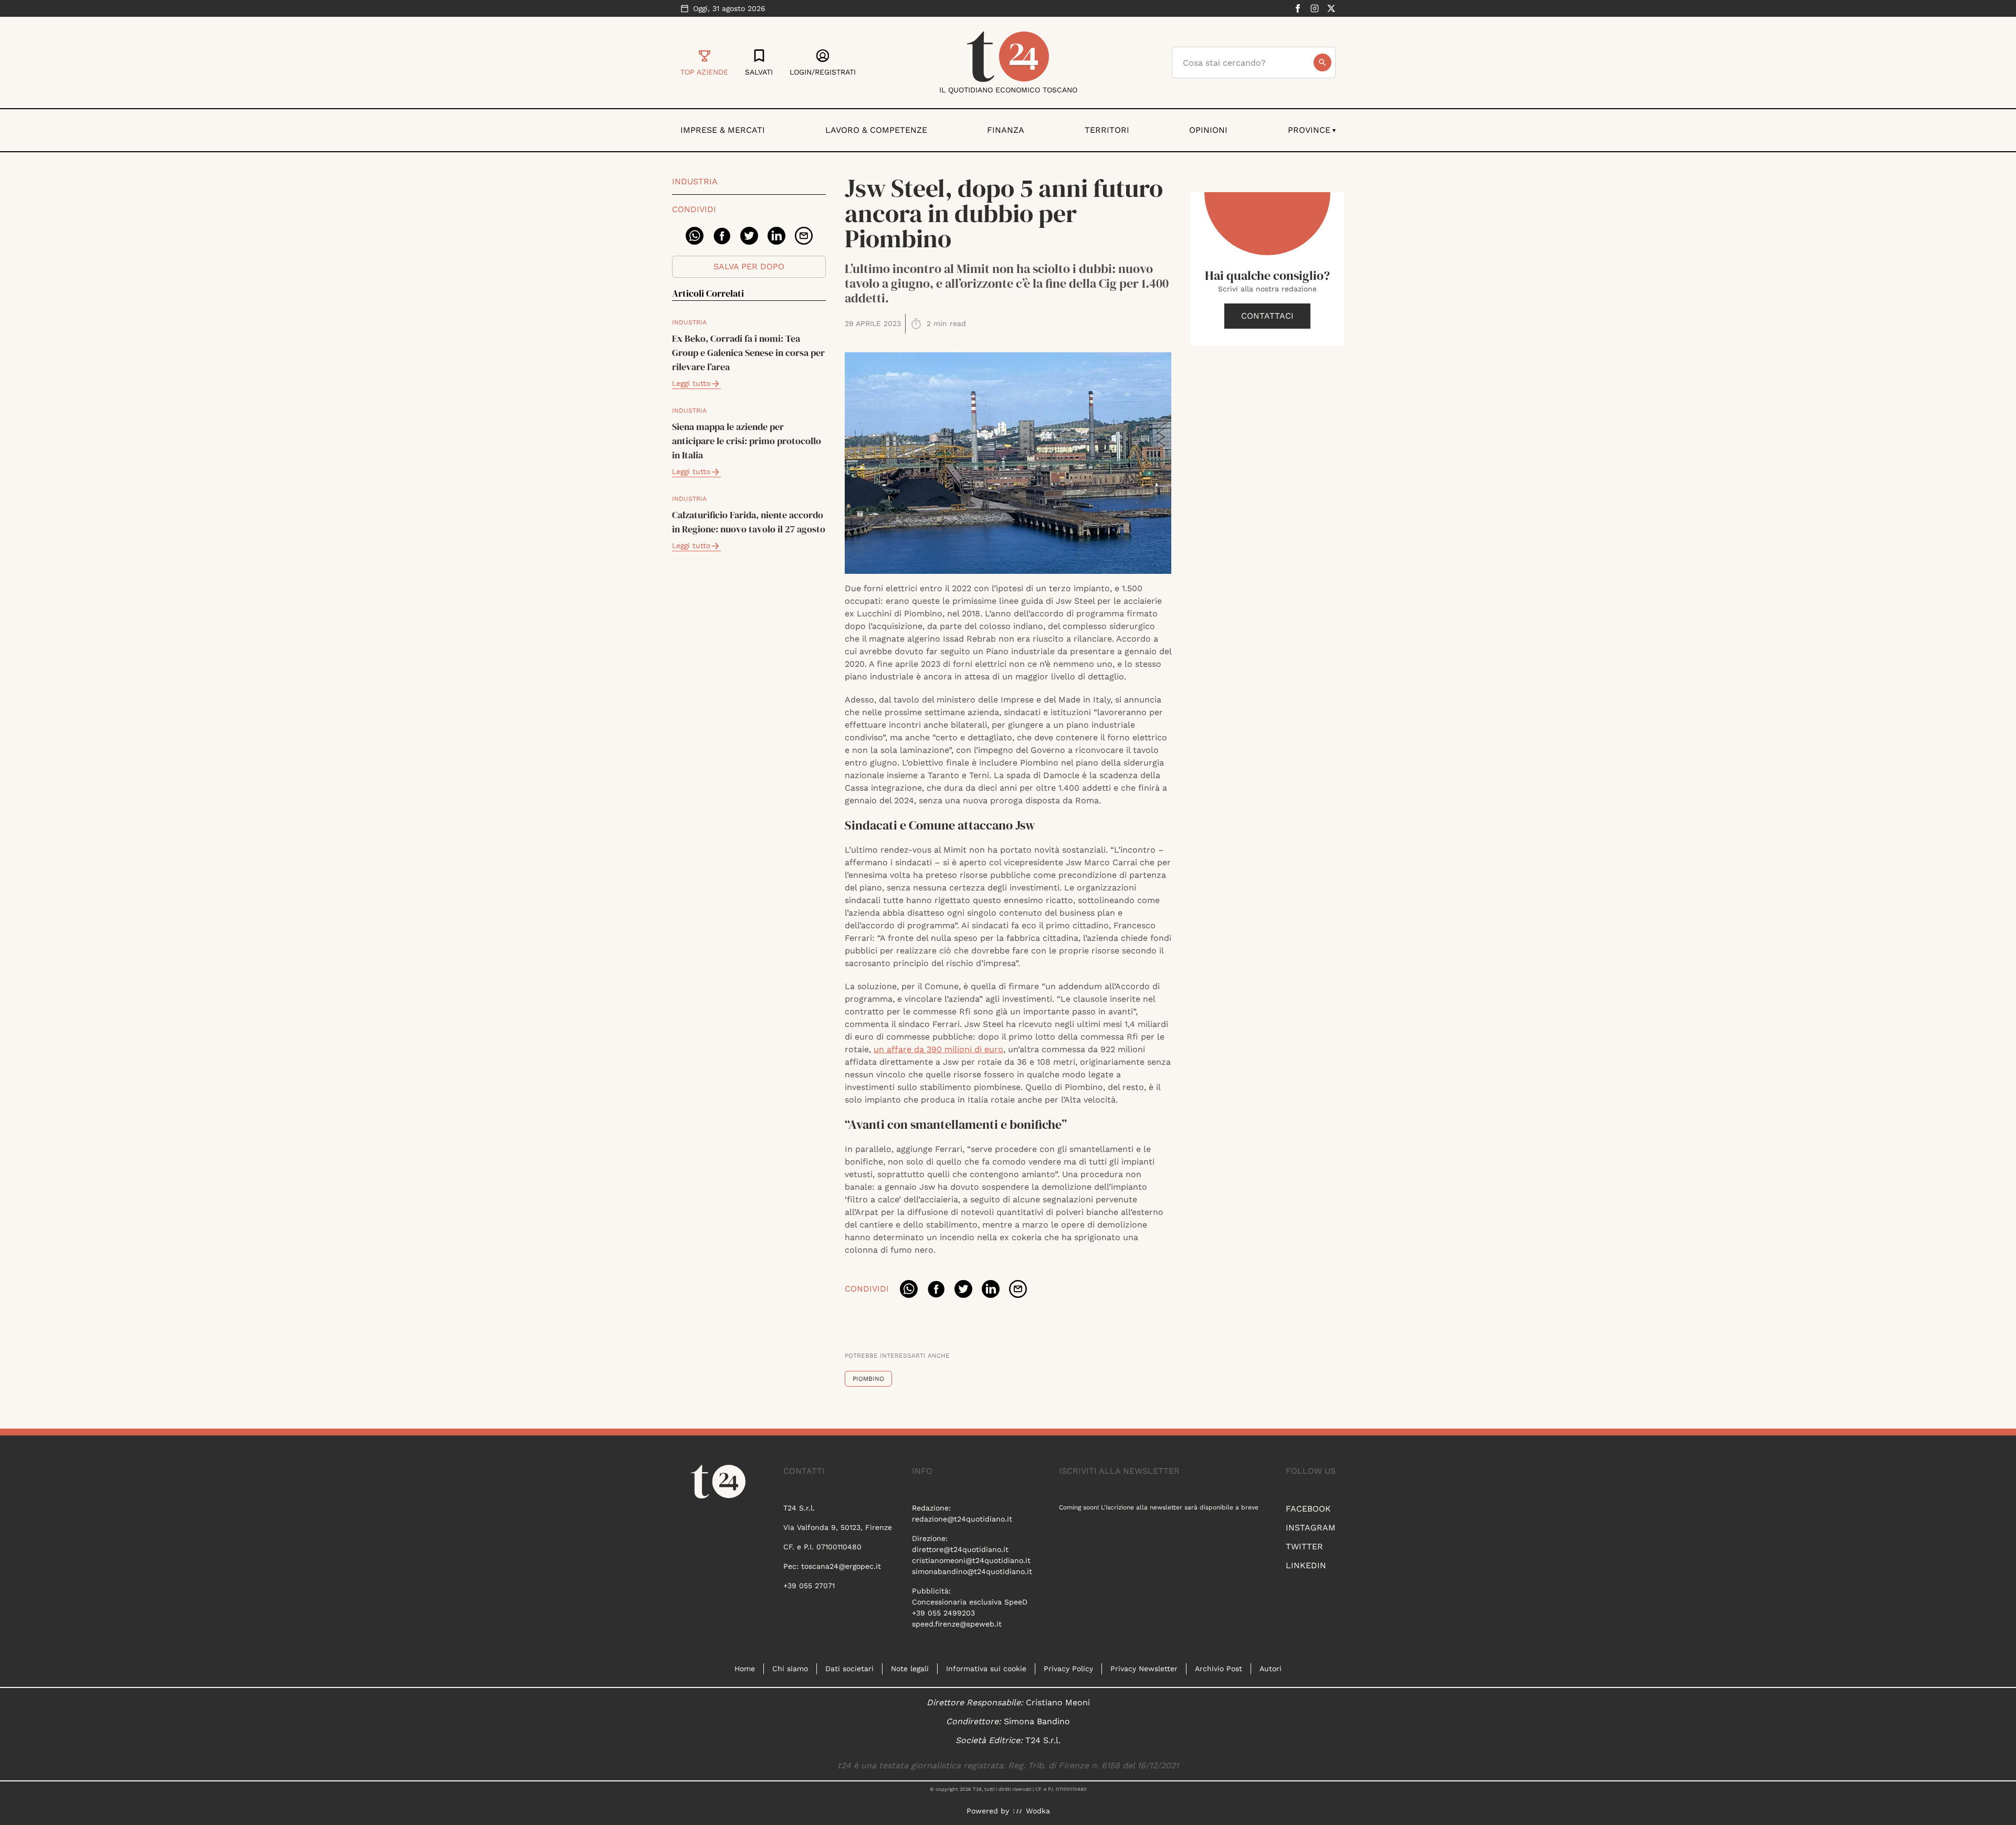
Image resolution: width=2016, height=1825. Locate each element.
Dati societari (849, 1669)
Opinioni (1208, 130)
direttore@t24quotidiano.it (960, 1549)
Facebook (1308, 1509)
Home (745, 1669)
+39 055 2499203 (943, 1613)
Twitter (1304, 1546)
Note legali (910, 1669)
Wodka (1038, 1811)
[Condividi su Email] (804, 236)
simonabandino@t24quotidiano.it (972, 1571)
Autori (1270, 1669)
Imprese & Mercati (723, 130)
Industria (695, 181)
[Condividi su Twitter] (749, 236)
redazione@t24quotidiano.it (962, 1519)
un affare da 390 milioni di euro (938, 1049)
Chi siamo (790, 1669)
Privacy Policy (1068, 1669)
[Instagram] (1315, 8)
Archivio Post (1219, 1669)
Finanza (1006, 130)
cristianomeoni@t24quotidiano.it (971, 1560)
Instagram (1311, 1528)
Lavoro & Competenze (876, 130)
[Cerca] (1322, 62)
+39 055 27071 (809, 1586)
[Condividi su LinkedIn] (776, 236)
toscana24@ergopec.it (841, 1566)
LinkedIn (1306, 1565)
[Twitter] (1331, 8)
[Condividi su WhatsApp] (695, 236)
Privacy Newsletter (1144, 1669)
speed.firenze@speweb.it (957, 1624)
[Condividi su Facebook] (722, 236)
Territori (1107, 130)
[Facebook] (1298, 8)
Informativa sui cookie (986, 1669)
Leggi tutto (691, 383)
